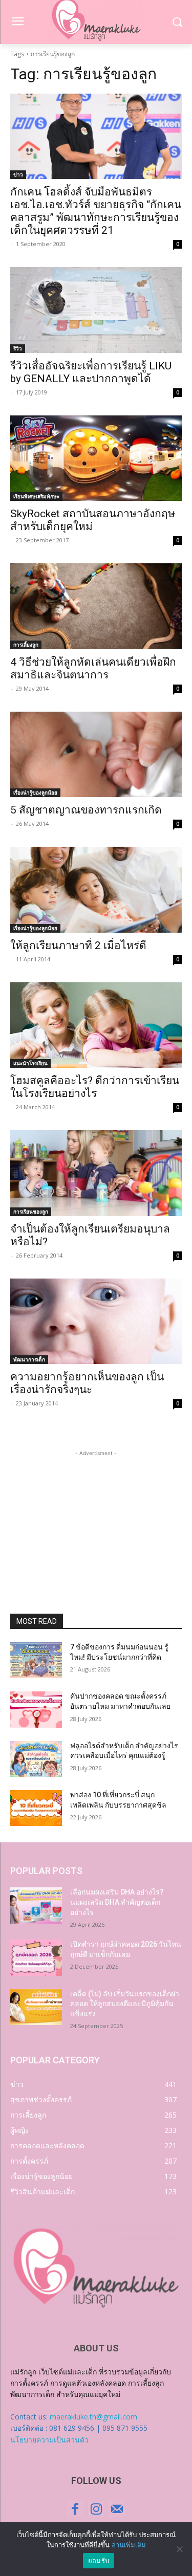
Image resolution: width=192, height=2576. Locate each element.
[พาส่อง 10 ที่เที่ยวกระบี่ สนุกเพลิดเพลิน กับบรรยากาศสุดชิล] (36, 1808)
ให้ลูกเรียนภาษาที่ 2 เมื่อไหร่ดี (78, 945)
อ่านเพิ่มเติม (129, 2545)
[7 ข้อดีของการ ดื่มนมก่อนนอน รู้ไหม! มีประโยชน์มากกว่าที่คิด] (36, 1660)
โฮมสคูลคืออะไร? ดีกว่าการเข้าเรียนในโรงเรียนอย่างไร (95, 1087)
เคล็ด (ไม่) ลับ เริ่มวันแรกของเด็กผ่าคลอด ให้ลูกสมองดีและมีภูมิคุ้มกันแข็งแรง (125, 2004)
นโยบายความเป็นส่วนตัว (49, 2440)
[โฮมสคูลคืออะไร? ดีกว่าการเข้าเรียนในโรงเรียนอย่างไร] (96, 1025)
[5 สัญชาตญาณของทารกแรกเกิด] (96, 755)
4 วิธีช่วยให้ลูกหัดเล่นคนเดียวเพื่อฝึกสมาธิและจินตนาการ (93, 668)
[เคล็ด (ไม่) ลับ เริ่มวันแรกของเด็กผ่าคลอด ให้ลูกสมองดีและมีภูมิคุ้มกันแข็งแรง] (36, 2007)
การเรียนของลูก (31, 1212)
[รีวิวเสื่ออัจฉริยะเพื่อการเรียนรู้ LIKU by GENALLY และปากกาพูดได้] (96, 310)
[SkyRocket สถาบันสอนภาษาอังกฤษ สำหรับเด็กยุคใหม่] (96, 458)
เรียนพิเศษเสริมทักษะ (36, 496)
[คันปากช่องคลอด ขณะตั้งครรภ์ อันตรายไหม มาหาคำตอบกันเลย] (36, 1709)
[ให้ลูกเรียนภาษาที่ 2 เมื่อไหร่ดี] (96, 890)
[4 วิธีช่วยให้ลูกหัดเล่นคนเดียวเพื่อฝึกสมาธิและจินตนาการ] (96, 606)
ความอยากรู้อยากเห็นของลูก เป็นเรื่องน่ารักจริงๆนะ (87, 1383)
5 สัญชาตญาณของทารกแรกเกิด (86, 810)
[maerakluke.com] (96, 2268)
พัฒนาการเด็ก (29, 1359)
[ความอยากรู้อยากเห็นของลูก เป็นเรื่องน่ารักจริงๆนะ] (96, 1322)
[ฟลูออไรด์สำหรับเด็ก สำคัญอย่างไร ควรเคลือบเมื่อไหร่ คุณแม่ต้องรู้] (36, 1759)
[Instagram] (96, 2509)
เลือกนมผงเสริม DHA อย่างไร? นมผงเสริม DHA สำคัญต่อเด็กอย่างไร (117, 1902)
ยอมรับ (99, 2561)
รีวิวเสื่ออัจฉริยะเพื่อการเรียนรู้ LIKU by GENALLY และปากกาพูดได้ (91, 372)
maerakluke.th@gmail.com (93, 2417)
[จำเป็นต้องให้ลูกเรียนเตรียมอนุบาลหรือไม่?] (96, 1173)
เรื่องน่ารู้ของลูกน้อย (35, 792)
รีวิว (18, 348)
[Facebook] (75, 2509)
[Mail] (117, 2509)
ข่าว (18, 174)
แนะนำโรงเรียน (30, 1063)
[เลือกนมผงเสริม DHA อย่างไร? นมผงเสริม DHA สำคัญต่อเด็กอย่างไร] (36, 1905)
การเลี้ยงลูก (26, 645)
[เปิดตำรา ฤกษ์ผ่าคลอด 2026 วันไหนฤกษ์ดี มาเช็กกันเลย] (36, 1957)
